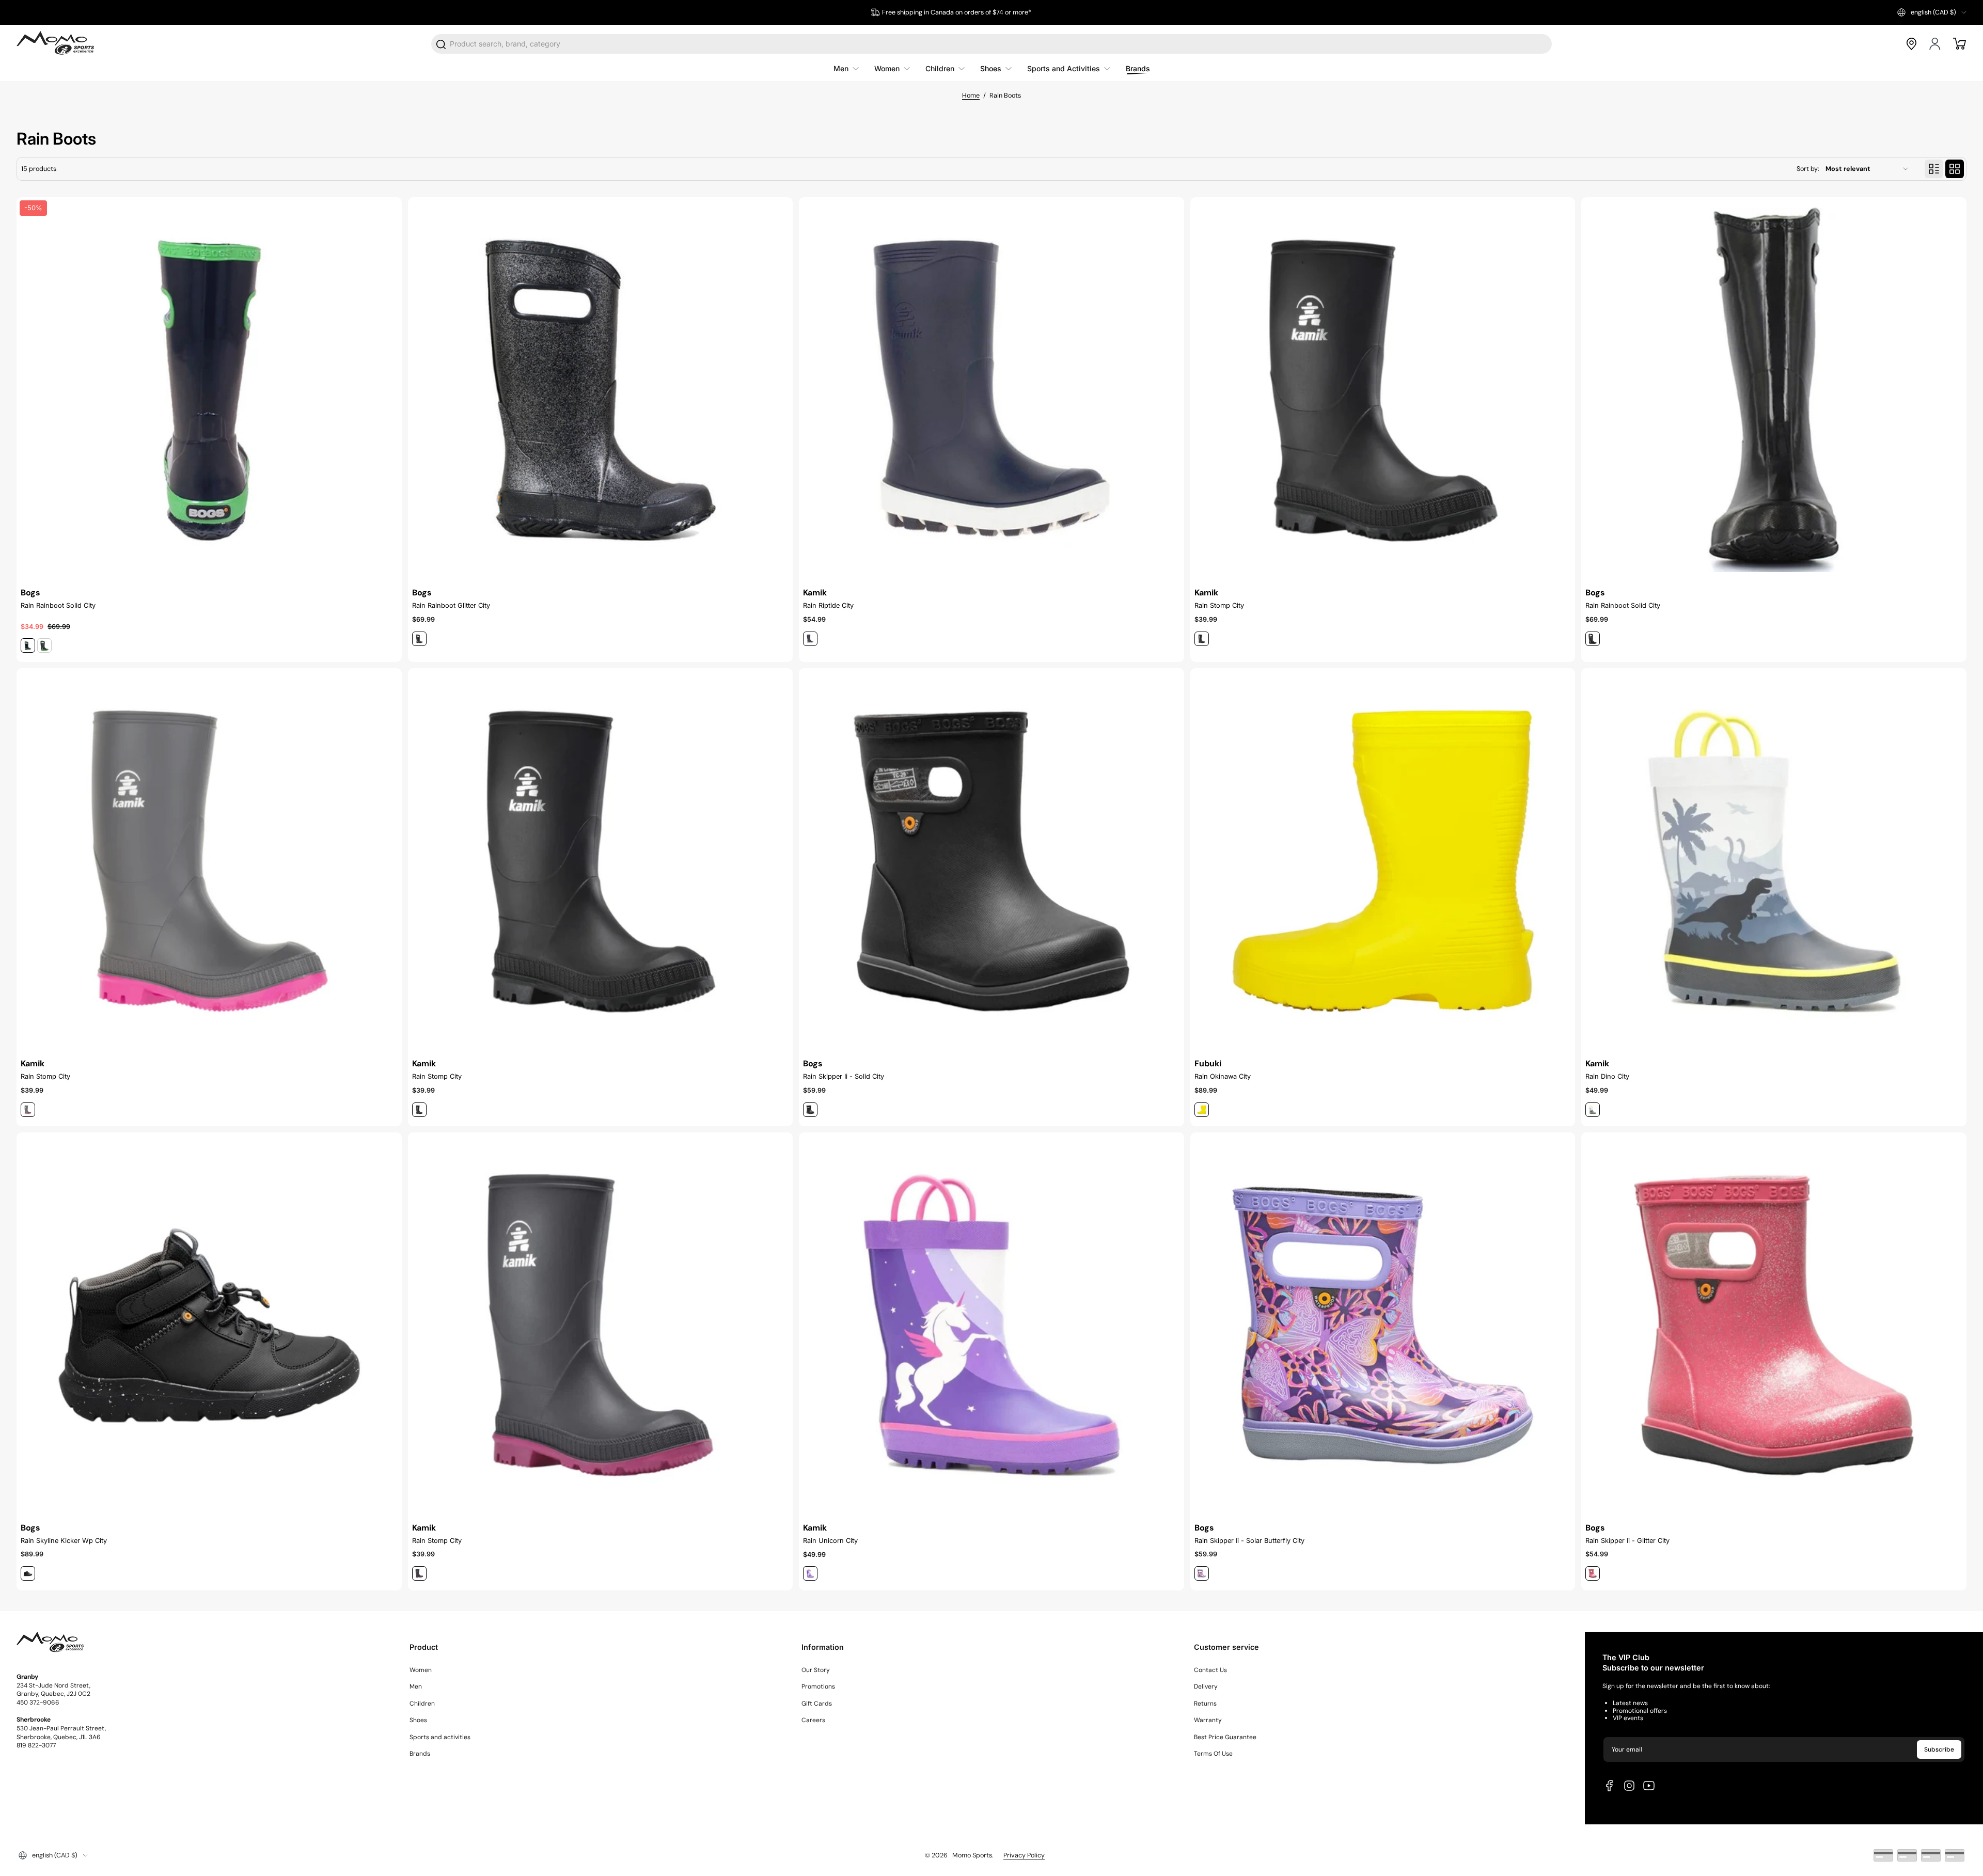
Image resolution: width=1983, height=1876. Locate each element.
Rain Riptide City (828, 605)
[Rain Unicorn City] (991, 1325)
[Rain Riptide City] (991, 390)
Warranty (1208, 1720)
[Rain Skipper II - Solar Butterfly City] (1383, 1325)
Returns (1205, 1704)
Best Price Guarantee (1225, 1737)
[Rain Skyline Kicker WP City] (209, 1325)
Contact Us (1210, 1670)
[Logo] (55, 44)
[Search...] (442, 44)
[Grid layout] (1955, 169)
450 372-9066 (38, 1702)
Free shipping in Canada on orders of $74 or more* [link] (957, 12)
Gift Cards (817, 1704)
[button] (1932, 12)
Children (422, 1704)
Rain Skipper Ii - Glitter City (1627, 1541)
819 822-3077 (36, 1745)
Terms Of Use (1213, 1754)
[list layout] (1934, 169)
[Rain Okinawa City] (1383, 861)
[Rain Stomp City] (1383, 390)
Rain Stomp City (1219, 605)
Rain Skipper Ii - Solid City (844, 1076)
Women (421, 1670)
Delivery (1206, 1686)
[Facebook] (1610, 1786)
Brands (420, 1754)
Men (416, 1686)
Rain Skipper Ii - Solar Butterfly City (1249, 1541)
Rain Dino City (1607, 1076)
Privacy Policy (1024, 1855)
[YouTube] (1649, 1786)
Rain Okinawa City (1223, 1076)
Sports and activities (440, 1737)
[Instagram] (1629, 1786)
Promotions (818, 1686)
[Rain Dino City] (1774, 861)
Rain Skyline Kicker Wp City (64, 1541)
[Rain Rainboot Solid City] (1774, 390)
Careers (813, 1720)
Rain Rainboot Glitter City (451, 605)
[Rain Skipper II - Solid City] (991, 861)
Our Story (816, 1670)
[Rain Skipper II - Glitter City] (1774, 1325)
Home (971, 96)
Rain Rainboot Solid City (58, 605)
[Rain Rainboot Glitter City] (601, 390)
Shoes (418, 1720)
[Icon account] (1935, 44)
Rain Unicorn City (830, 1541)
